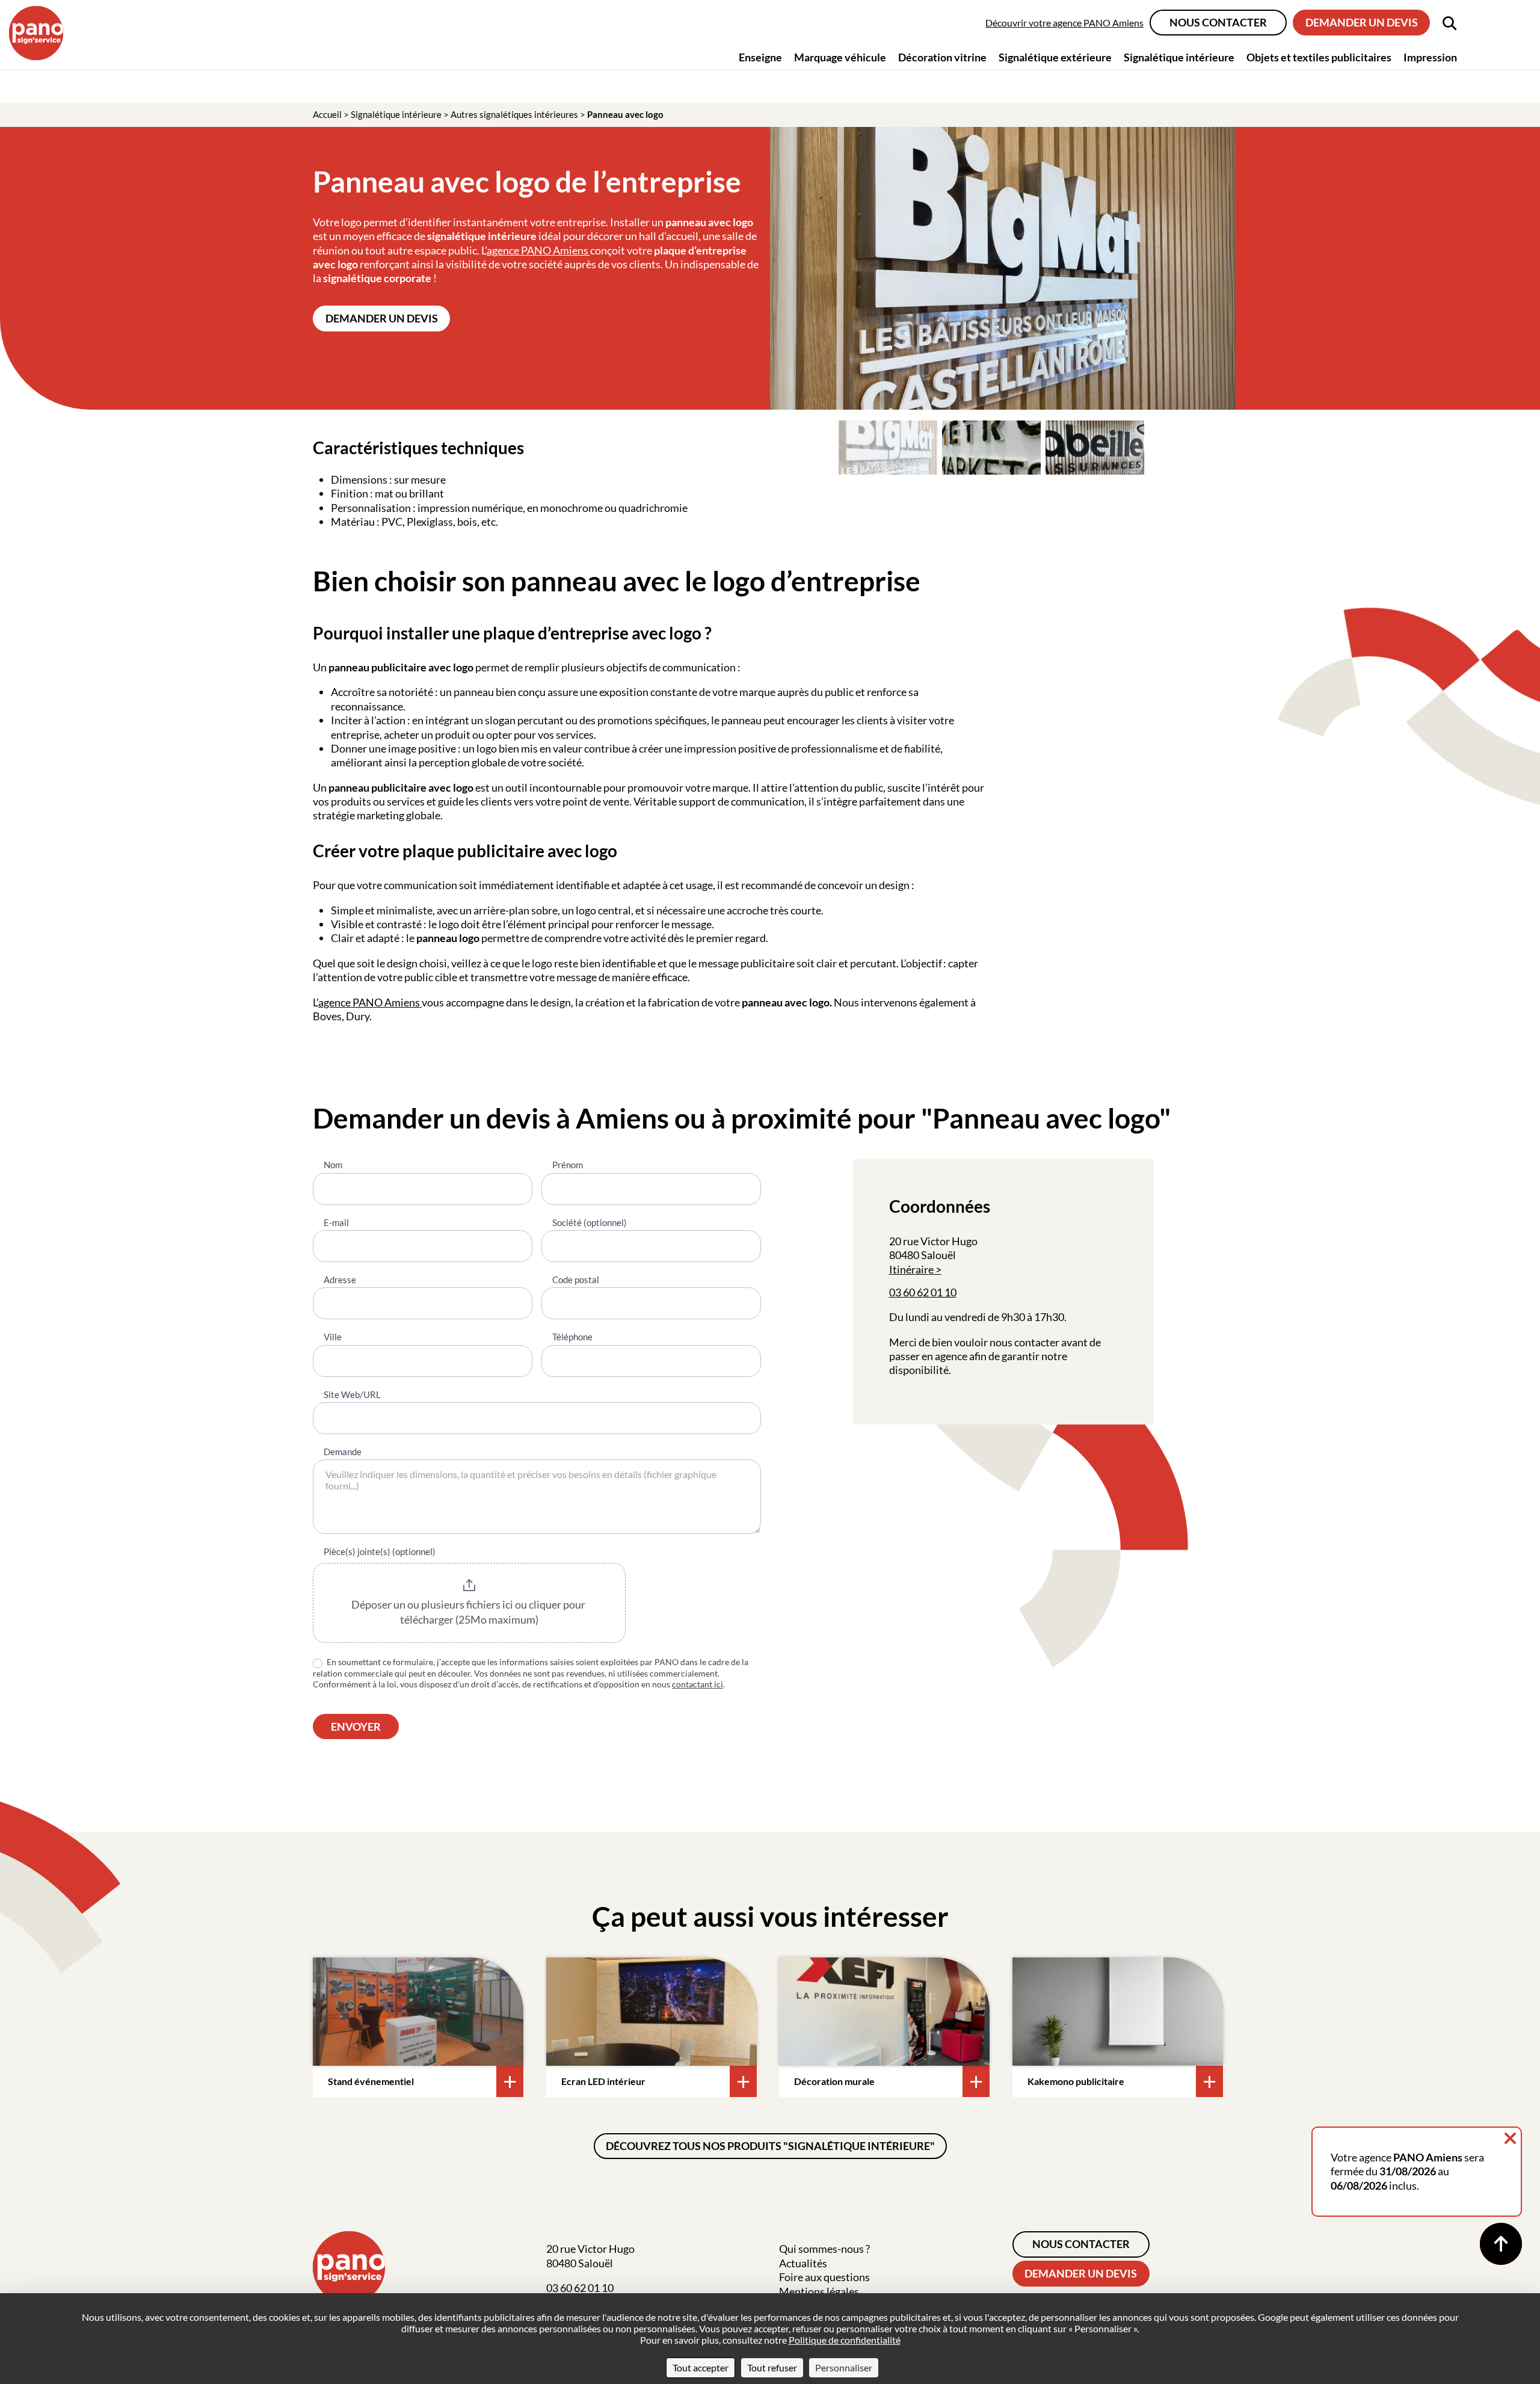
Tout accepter (701, 2367)
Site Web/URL (352, 1394)
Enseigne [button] (760, 57)
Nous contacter (1218, 22)
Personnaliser (844, 2367)
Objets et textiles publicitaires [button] (1319, 57)
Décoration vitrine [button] (942, 57)
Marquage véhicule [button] (840, 57)
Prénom (568, 1165)
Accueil (327, 114)
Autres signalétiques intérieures (514, 114)
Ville (333, 1337)
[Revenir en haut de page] (1501, 2244)
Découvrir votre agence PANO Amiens (1064, 23)
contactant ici (698, 1684)
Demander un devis (1362, 22)
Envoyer (356, 1726)
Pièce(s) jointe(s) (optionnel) (380, 1551)
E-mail (336, 1222)
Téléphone (572, 1337)
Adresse (340, 1280)
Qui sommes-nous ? (824, 2249)
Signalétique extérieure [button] (1055, 57)
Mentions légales (819, 2291)
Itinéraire (911, 1269)
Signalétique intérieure (396, 114)
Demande (343, 1452)
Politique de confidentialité (845, 2340)
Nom (333, 1165)
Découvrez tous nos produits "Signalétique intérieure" (770, 2146)
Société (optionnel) (590, 1222)
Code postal (576, 1280)
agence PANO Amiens (538, 250)
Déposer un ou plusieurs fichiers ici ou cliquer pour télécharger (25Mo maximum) (469, 1612)
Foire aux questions (824, 2277)
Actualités (803, 2263)
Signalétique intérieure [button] (1179, 57)
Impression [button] (1430, 57)
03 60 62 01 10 (923, 1292)
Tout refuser (772, 2367)
